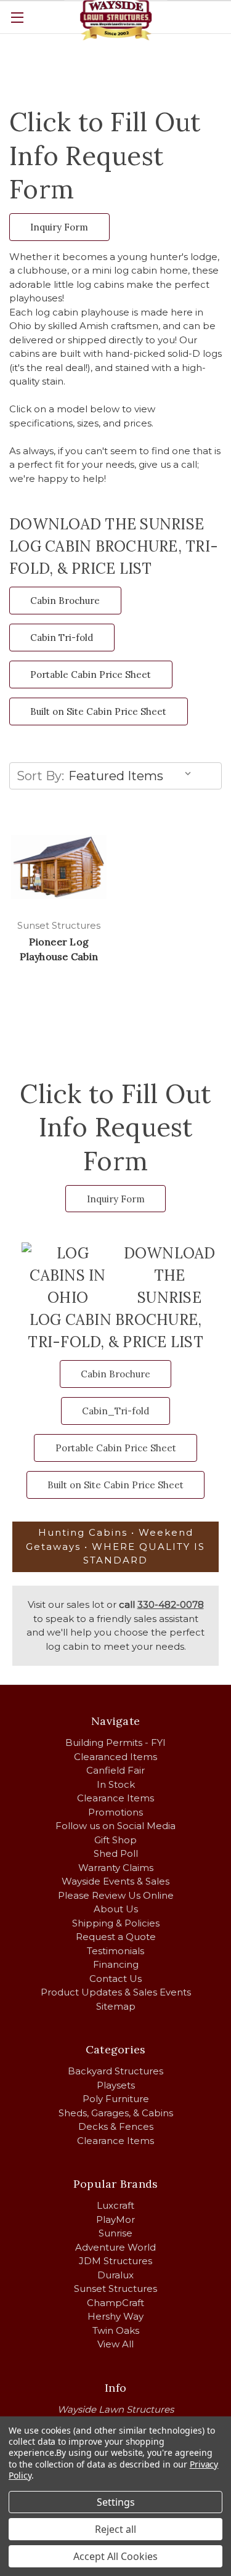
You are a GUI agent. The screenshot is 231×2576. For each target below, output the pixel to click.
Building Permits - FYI (115, 1742)
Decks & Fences (116, 2126)
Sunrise (115, 2233)
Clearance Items (115, 1798)
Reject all (115, 2529)
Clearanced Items (115, 1757)
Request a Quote (116, 1937)
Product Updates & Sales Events (116, 1992)
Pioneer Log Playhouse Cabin (59, 949)
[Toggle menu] (17, 17)
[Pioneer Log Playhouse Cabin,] (59, 867)
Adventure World (115, 2247)
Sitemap (116, 2006)
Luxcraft (115, 2205)
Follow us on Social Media (115, 1826)
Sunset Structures (115, 2289)
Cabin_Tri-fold (115, 1411)
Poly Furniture (116, 2099)
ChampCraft (115, 2303)
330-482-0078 (171, 1604)
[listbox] (132, 776)
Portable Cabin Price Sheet (91, 675)
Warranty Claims (116, 1868)
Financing (116, 1964)
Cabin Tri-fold (62, 638)
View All (115, 2344)
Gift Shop (115, 1840)
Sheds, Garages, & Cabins (116, 2113)
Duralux (115, 2275)
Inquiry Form (59, 227)
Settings (116, 2502)
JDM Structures (115, 2261)
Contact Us (115, 1979)
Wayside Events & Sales (115, 1881)
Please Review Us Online (116, 1895)
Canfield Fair (115, 1770)
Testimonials (115, 1951)
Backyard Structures (115, 2071)
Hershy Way (115, 2316)
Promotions (115, 1812)
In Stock (116, 1784)
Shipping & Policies (116, 1923)
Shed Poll (116, 1853)
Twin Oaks (116, 2330)
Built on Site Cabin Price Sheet (98, 711)
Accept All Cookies (115, 2556)
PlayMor (115, 2219)
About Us (116, 1909)
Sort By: (40, 776)
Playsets (116, 2085)
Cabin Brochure (65, 601)
